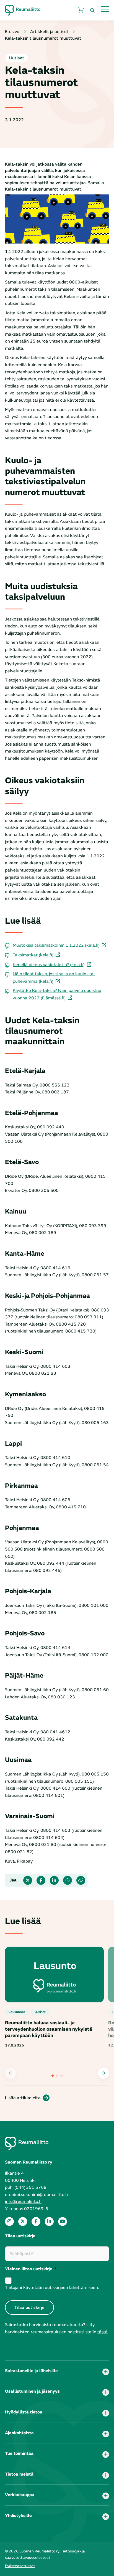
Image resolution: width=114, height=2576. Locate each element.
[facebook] (36, 2222)
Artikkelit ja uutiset (49, 32)
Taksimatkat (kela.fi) (33, 955)
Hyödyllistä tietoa (24, 2412)
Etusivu (12, 32)
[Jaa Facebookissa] (41, 1880)
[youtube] (63, 2222)
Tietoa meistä (19, 2474)
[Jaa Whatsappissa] (68, 1880)
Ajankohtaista (19, 2433)
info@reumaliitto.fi (23, 2202)
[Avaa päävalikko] (105, 9)
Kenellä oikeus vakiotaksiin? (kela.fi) (49, 965)
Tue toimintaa (19, 2453)
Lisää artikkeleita (23, 2098)
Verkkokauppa (20, 2495)
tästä (103, 2332)
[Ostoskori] (81, 10)
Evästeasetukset (20, 2566)
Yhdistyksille (18, 2516)
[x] (23, 2222)
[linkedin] (49, 2222)
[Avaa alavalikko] (106, 2372)
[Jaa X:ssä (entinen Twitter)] (28, 1880)
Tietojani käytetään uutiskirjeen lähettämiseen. (52, 2288)
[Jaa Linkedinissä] (54, 1880)
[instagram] (9, 2222)
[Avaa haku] (92, 10)
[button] (103, 2073)
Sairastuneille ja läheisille (31, 2371)
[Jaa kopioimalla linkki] (81, 1880)
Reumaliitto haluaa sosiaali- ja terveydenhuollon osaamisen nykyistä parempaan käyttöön (49, 2029)
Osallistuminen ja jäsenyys (32, 2391)
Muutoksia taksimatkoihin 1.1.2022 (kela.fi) (56, 945)
